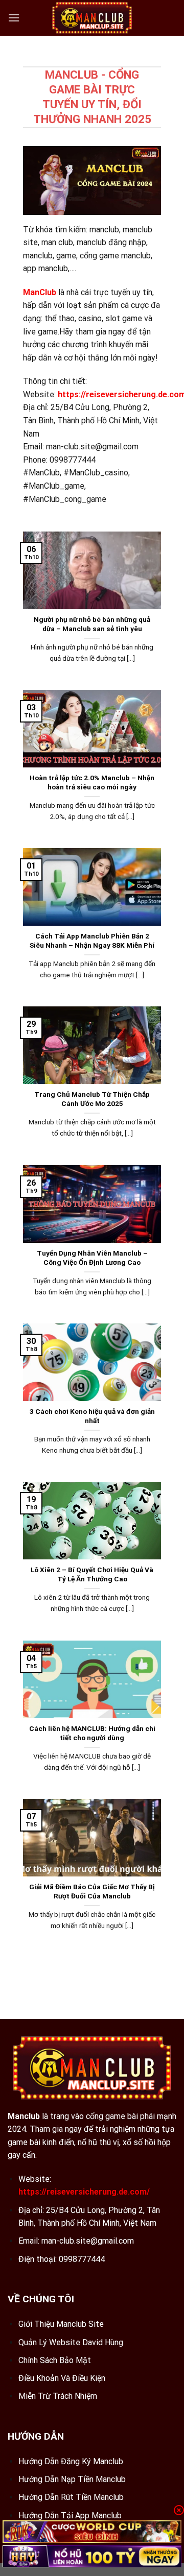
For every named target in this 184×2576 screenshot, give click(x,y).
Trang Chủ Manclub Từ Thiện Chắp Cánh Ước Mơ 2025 (92, 1099)
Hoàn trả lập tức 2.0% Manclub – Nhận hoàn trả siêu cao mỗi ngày (92, 782)
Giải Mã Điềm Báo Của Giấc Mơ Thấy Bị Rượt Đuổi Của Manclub (92, 1891)
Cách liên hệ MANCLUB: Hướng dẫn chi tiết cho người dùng (92, 1733)
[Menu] (14, 18)
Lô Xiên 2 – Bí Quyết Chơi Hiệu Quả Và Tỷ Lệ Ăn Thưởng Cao (92, 1574)
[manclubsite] (92, 18)
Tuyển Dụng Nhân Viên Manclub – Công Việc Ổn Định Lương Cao (92, 1258)
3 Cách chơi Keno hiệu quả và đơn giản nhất (92, 1416)
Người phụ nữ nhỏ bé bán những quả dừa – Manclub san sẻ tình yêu (92, 624)
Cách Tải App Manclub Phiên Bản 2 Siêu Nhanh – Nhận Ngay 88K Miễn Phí (92, 941)
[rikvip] (92, 2531)
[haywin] (92, 2556)
